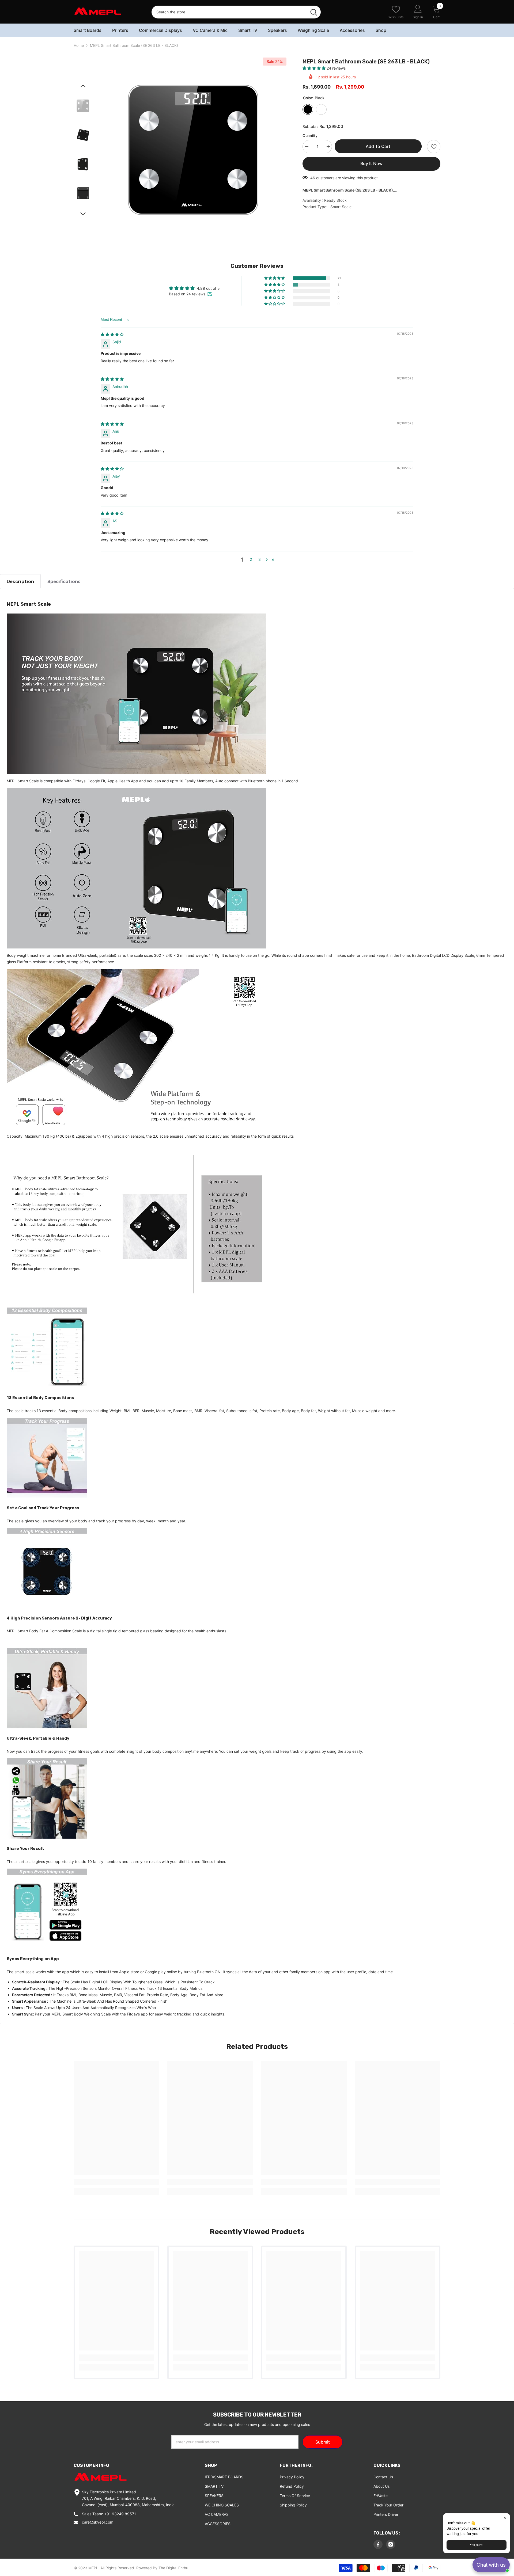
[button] (315, 68)
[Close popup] (505, 2518)
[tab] (20, 581)
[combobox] (229, 12)
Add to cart (379, 146)
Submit (323, 2442)
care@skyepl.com (98, 2522)
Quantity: (311, 136)
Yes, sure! (477, 2545)
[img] (112, 334)
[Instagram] (391, 2544)
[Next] (83, 214)
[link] (116, 2182)
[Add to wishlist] (434, 147)
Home (79, 45)
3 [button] (260, 559)
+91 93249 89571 (120, 2514)
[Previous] (83, 86)
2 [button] (251, 559)
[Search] (236, 12)
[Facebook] (378, 2544)
